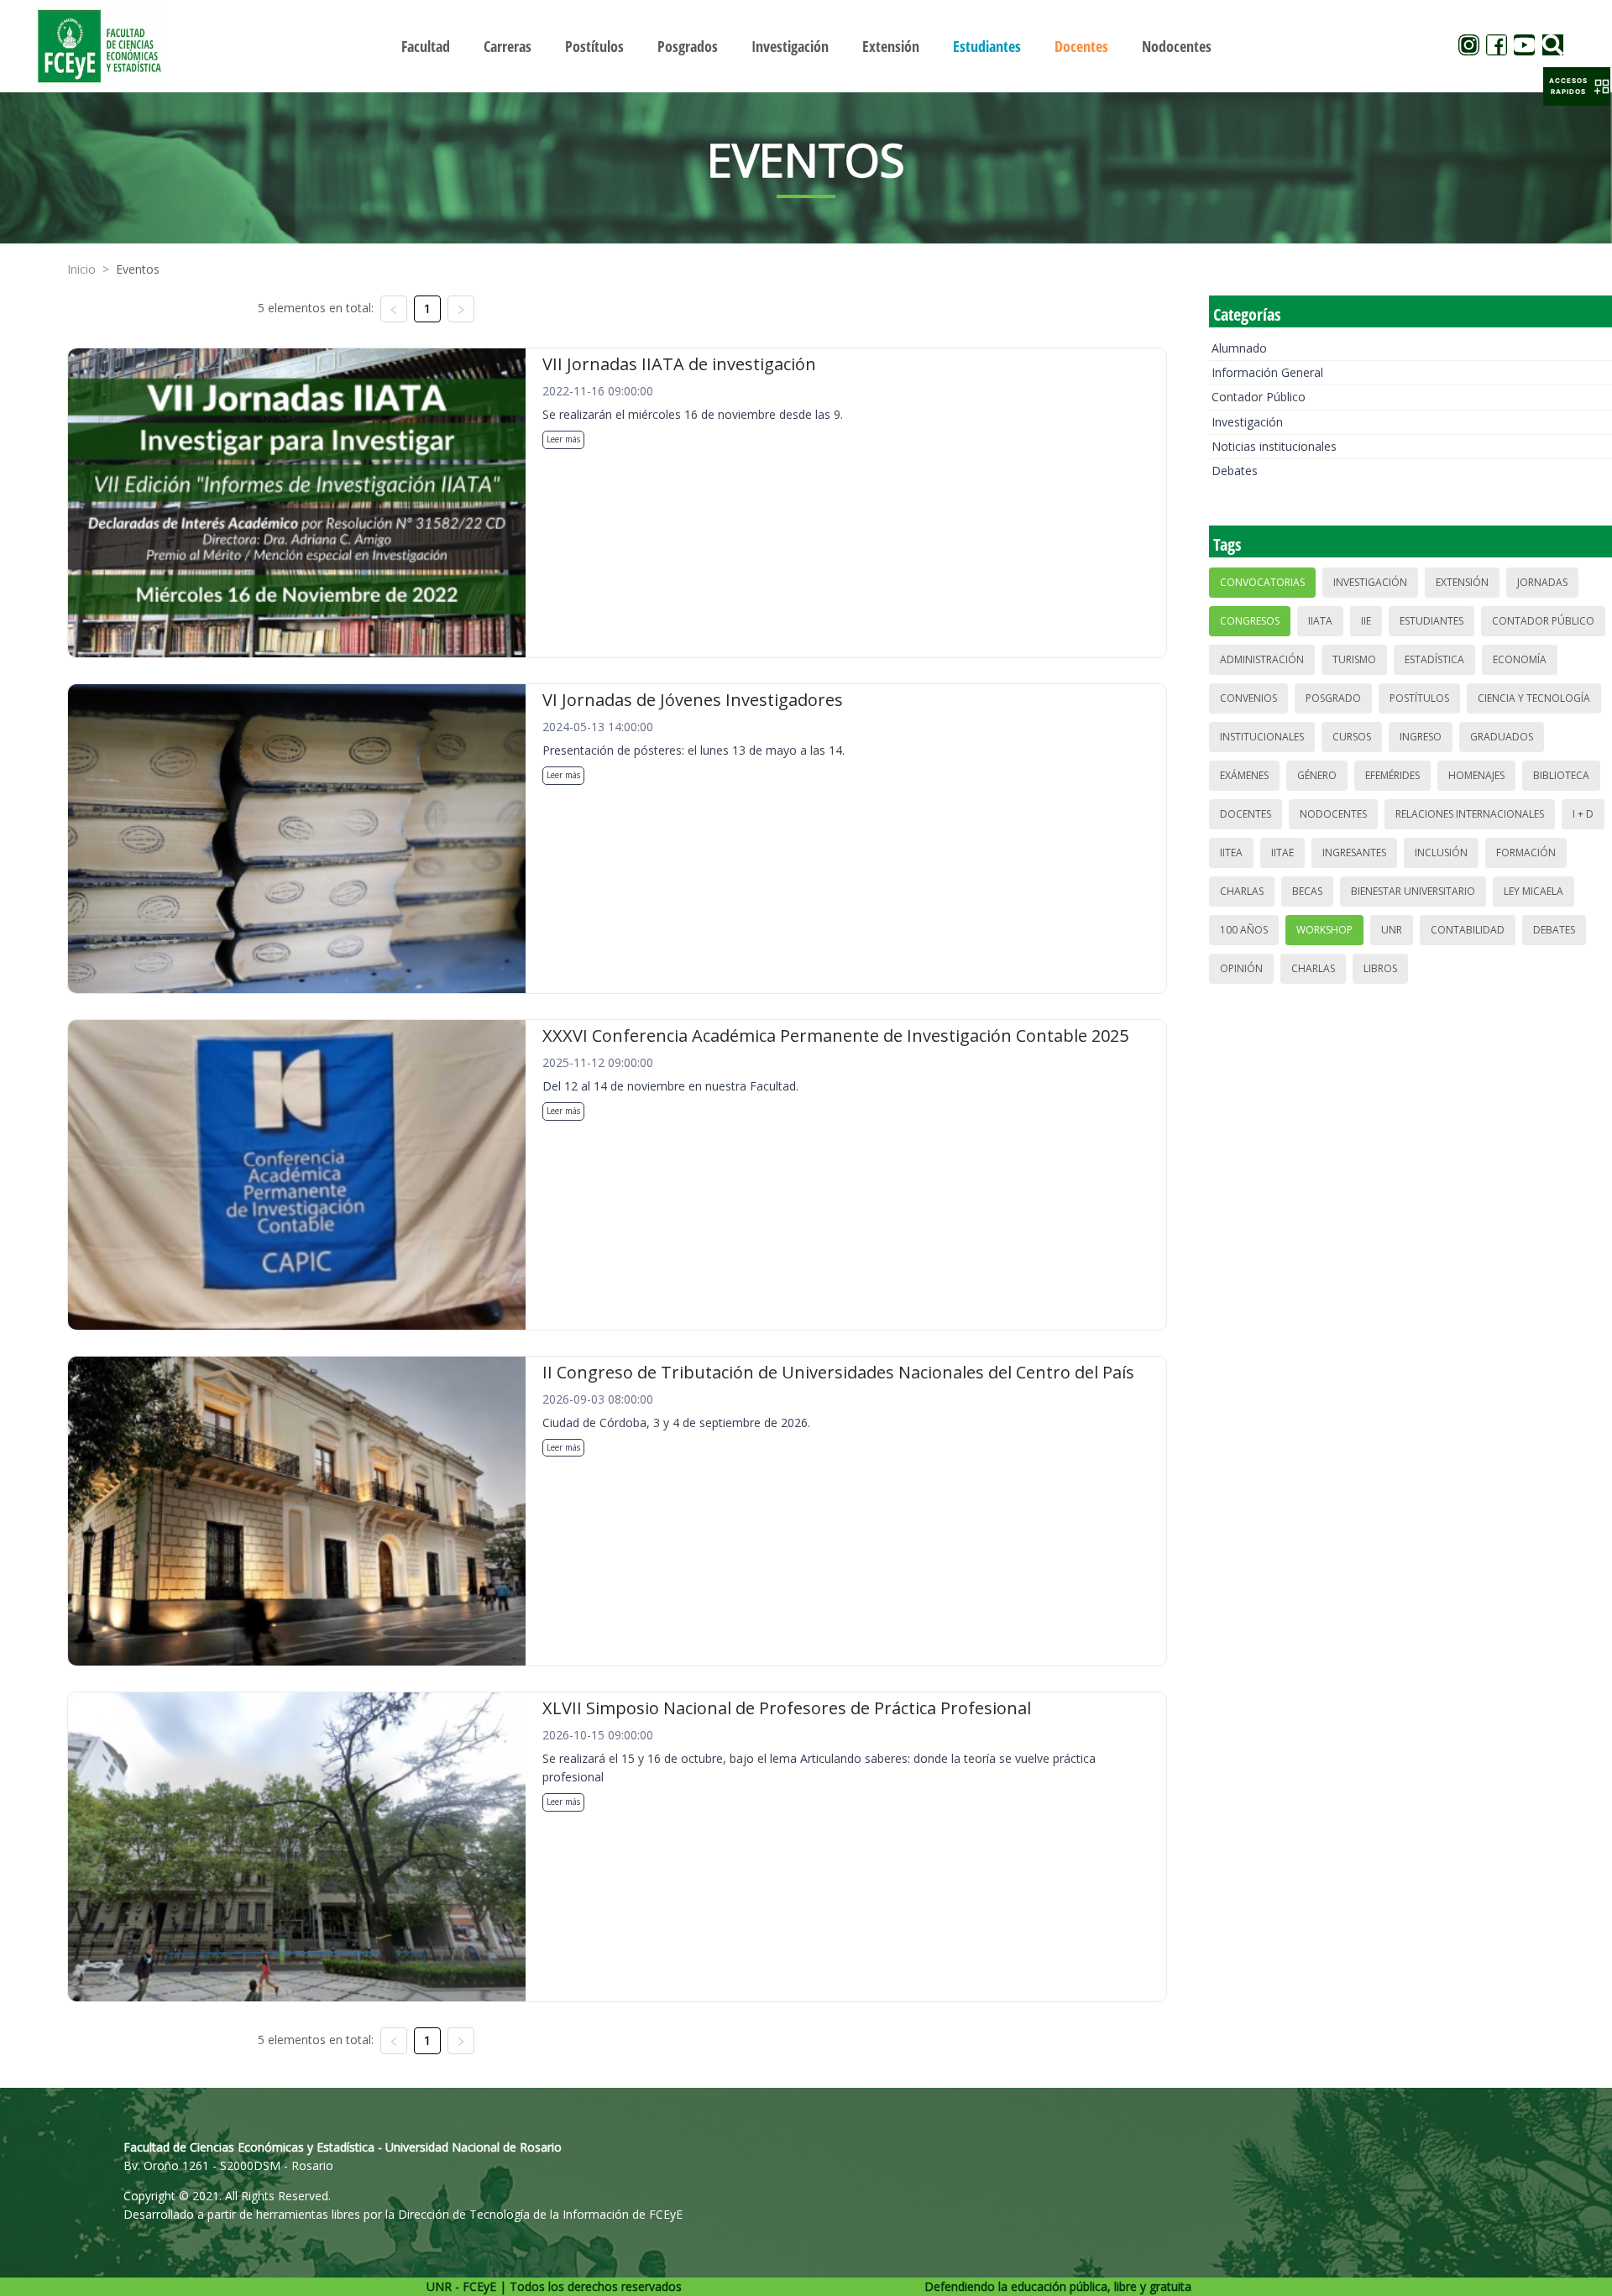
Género (1317, 775)
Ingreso (1421, 737)
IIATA (1320, 621)
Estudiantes (1431, 621)
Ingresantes (1354, 853)
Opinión (1241, 968)
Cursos (1352, 737)
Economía (1520, 659)
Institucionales (1262, 737)
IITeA (1231, 853)
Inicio (81, 269)
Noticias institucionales (1274, 446)
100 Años (1244, 930)
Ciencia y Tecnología (1534, 698)
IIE (1366, 621)
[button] (1577, 86)
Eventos (138, 269)
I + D (1583, 814)
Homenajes (1476, 775)
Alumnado (1239, 348)
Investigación (1247, 422)
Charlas (1242, 891)
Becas (1307, 891)
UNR (1392, 930)
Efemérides (1392, 775)
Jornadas (1542, 582)
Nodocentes (1333, 814)
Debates (1235, 471)
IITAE (1282, 853)
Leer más (563, 439)
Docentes (1246, 814)
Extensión (1462, 582)
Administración (1262, 659)
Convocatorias (1262, 582)
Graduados (1502, 737)
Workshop (1324, 930)
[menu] (806, 46)
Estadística (1434, 659)
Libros (1380, 968)
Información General (1267, 372)
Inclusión (1441, 853)
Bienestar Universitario (1413, 891)
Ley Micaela (1533, 891)
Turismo (1354, 659)
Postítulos (1419, 698)
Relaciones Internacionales (1470, 814)
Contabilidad (1468, 930)
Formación (1526, 853)
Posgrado (1333, 698)
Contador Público (1259, 397)
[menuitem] (426, 46)
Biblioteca (1561, 775)
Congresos (1250, 621)
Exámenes (1244, 775)
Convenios (1248, 698)
